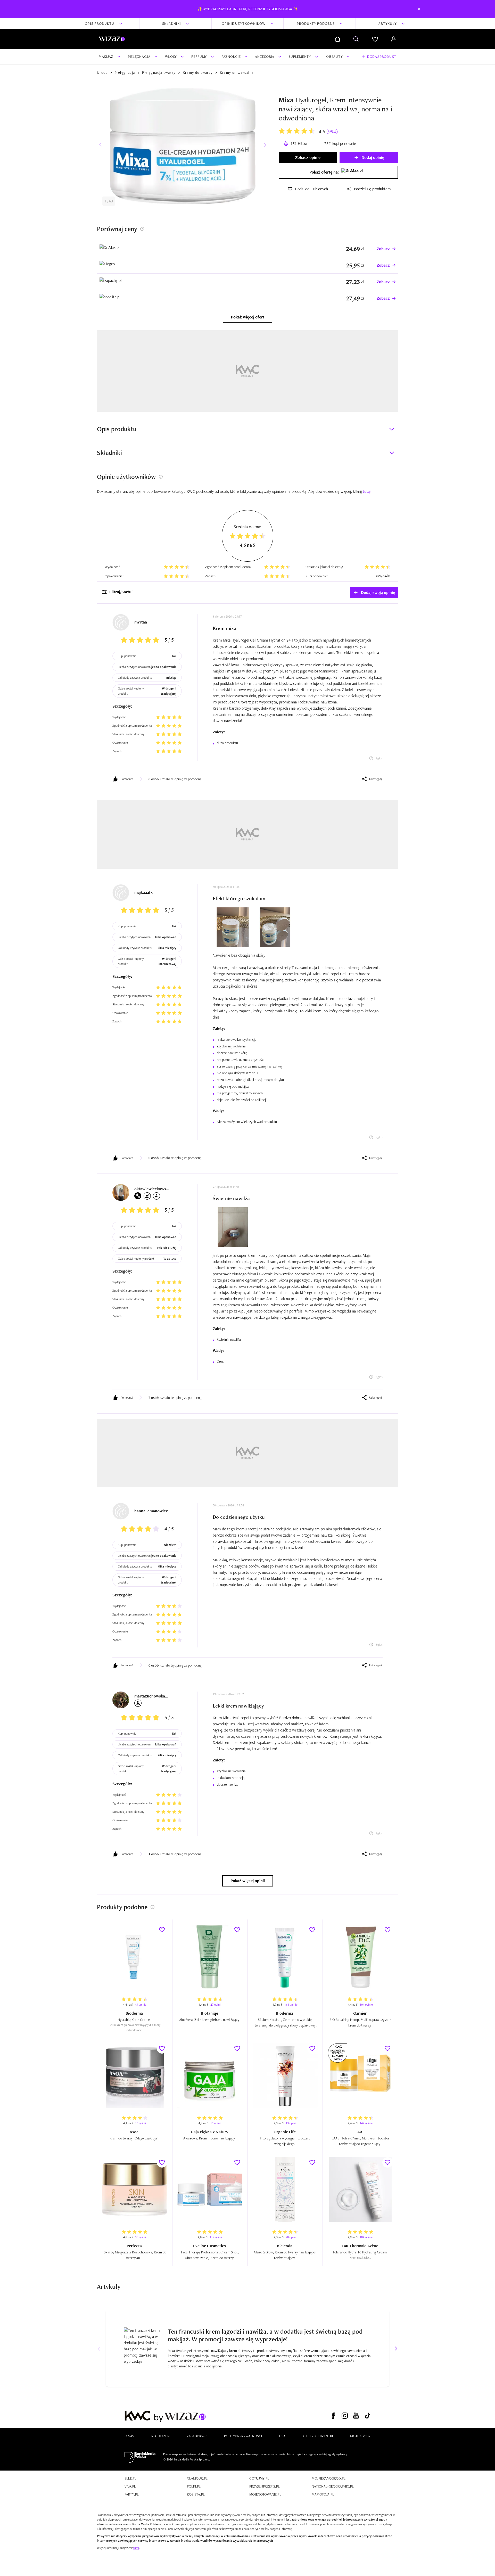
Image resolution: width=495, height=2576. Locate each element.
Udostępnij (376, 779)
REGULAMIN (160, 2436)
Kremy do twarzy (198, 72)
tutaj (136, 2548)
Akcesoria (265, 56)
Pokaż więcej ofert (248, 317)
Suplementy (300, 56)
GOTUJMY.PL (259, 2478)
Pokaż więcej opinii (248, 1881)
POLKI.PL (194, 2486)
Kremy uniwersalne (237, 72)
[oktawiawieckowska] (121, 1192)
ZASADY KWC (197, 2436)
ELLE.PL (130, 2478)
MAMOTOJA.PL (323, 2494)
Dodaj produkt (382, 56)
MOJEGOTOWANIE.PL (265, 2494)
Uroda (102, 72)
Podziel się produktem (372, 189)
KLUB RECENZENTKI (318, 2436)
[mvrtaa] (121, 622)
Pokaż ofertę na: (324, 172)
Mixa (286, 100)
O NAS (129, 2436)
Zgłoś (379, 758)
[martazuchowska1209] (121, 1700)
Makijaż (106, 56)
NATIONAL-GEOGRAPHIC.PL (333, 2486)
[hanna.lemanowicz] (121, 1511)
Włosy (171, 56)
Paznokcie (231, 56)
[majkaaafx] (121, 893)
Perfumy (199, 56)
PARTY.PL (132, 2494)
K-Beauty (334, 56)
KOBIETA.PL (196, 2494)
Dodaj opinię (373, 157)
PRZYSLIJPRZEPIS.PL (265, 2486)
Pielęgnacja (139, 56)
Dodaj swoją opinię (378, 592)
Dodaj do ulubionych (311, 189)
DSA (282, 2436)
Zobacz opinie (308, 157)
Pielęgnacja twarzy (159, 72)
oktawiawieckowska (152, 1189)
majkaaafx (143, 892)
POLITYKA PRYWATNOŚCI (243, 2436)
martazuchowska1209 (152, 1696)
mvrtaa (141, 622)
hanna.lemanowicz (151, 1511)
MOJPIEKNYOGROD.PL (329, 2478)
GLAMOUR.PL (197, 2478)
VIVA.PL (130, 2486)
